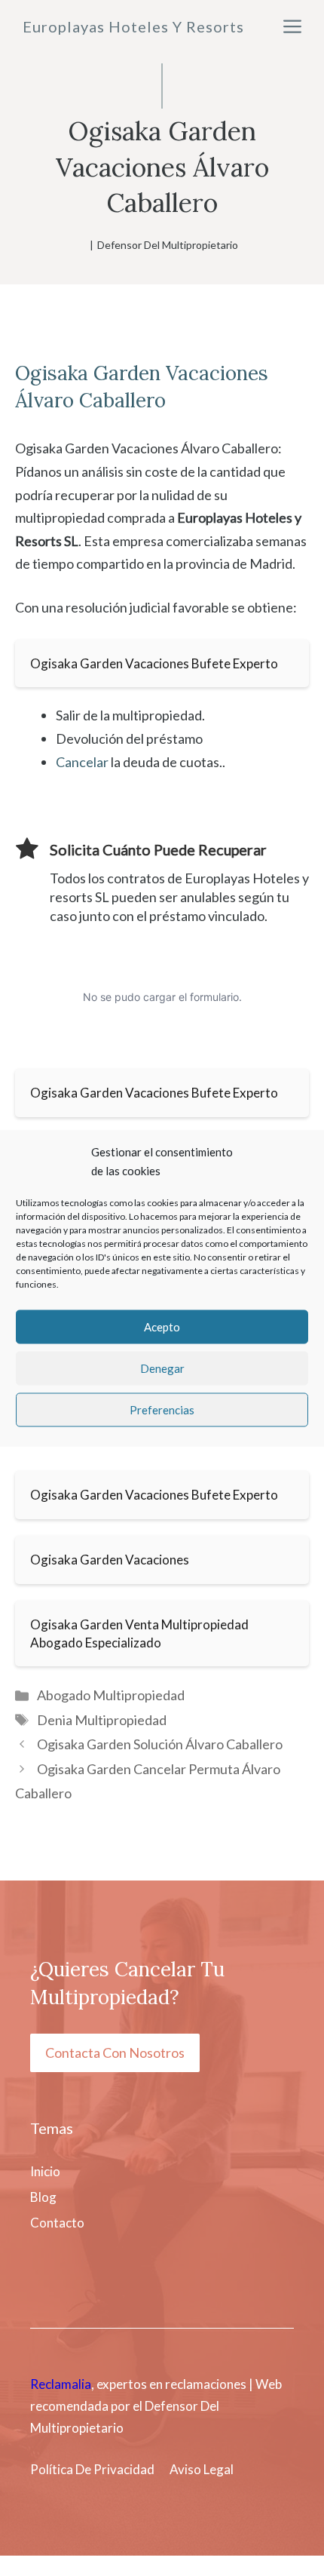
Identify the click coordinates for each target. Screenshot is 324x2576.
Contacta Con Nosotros (115, 2053)
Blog (43, 2197)
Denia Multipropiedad (102, 1720)
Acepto (162, 1327)
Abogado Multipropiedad (111, 1695)
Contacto (57, 2223)
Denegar (162, 1368)
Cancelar (82, 762)
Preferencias (162, 1410)
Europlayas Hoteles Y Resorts (133, 26)
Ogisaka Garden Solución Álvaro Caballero (160, 1744)
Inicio (45, 2171)
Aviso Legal (202, 2469)
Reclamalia (61, 2384)
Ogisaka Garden (88, 373)
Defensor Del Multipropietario (168, 245)
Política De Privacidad (92, 2469)
